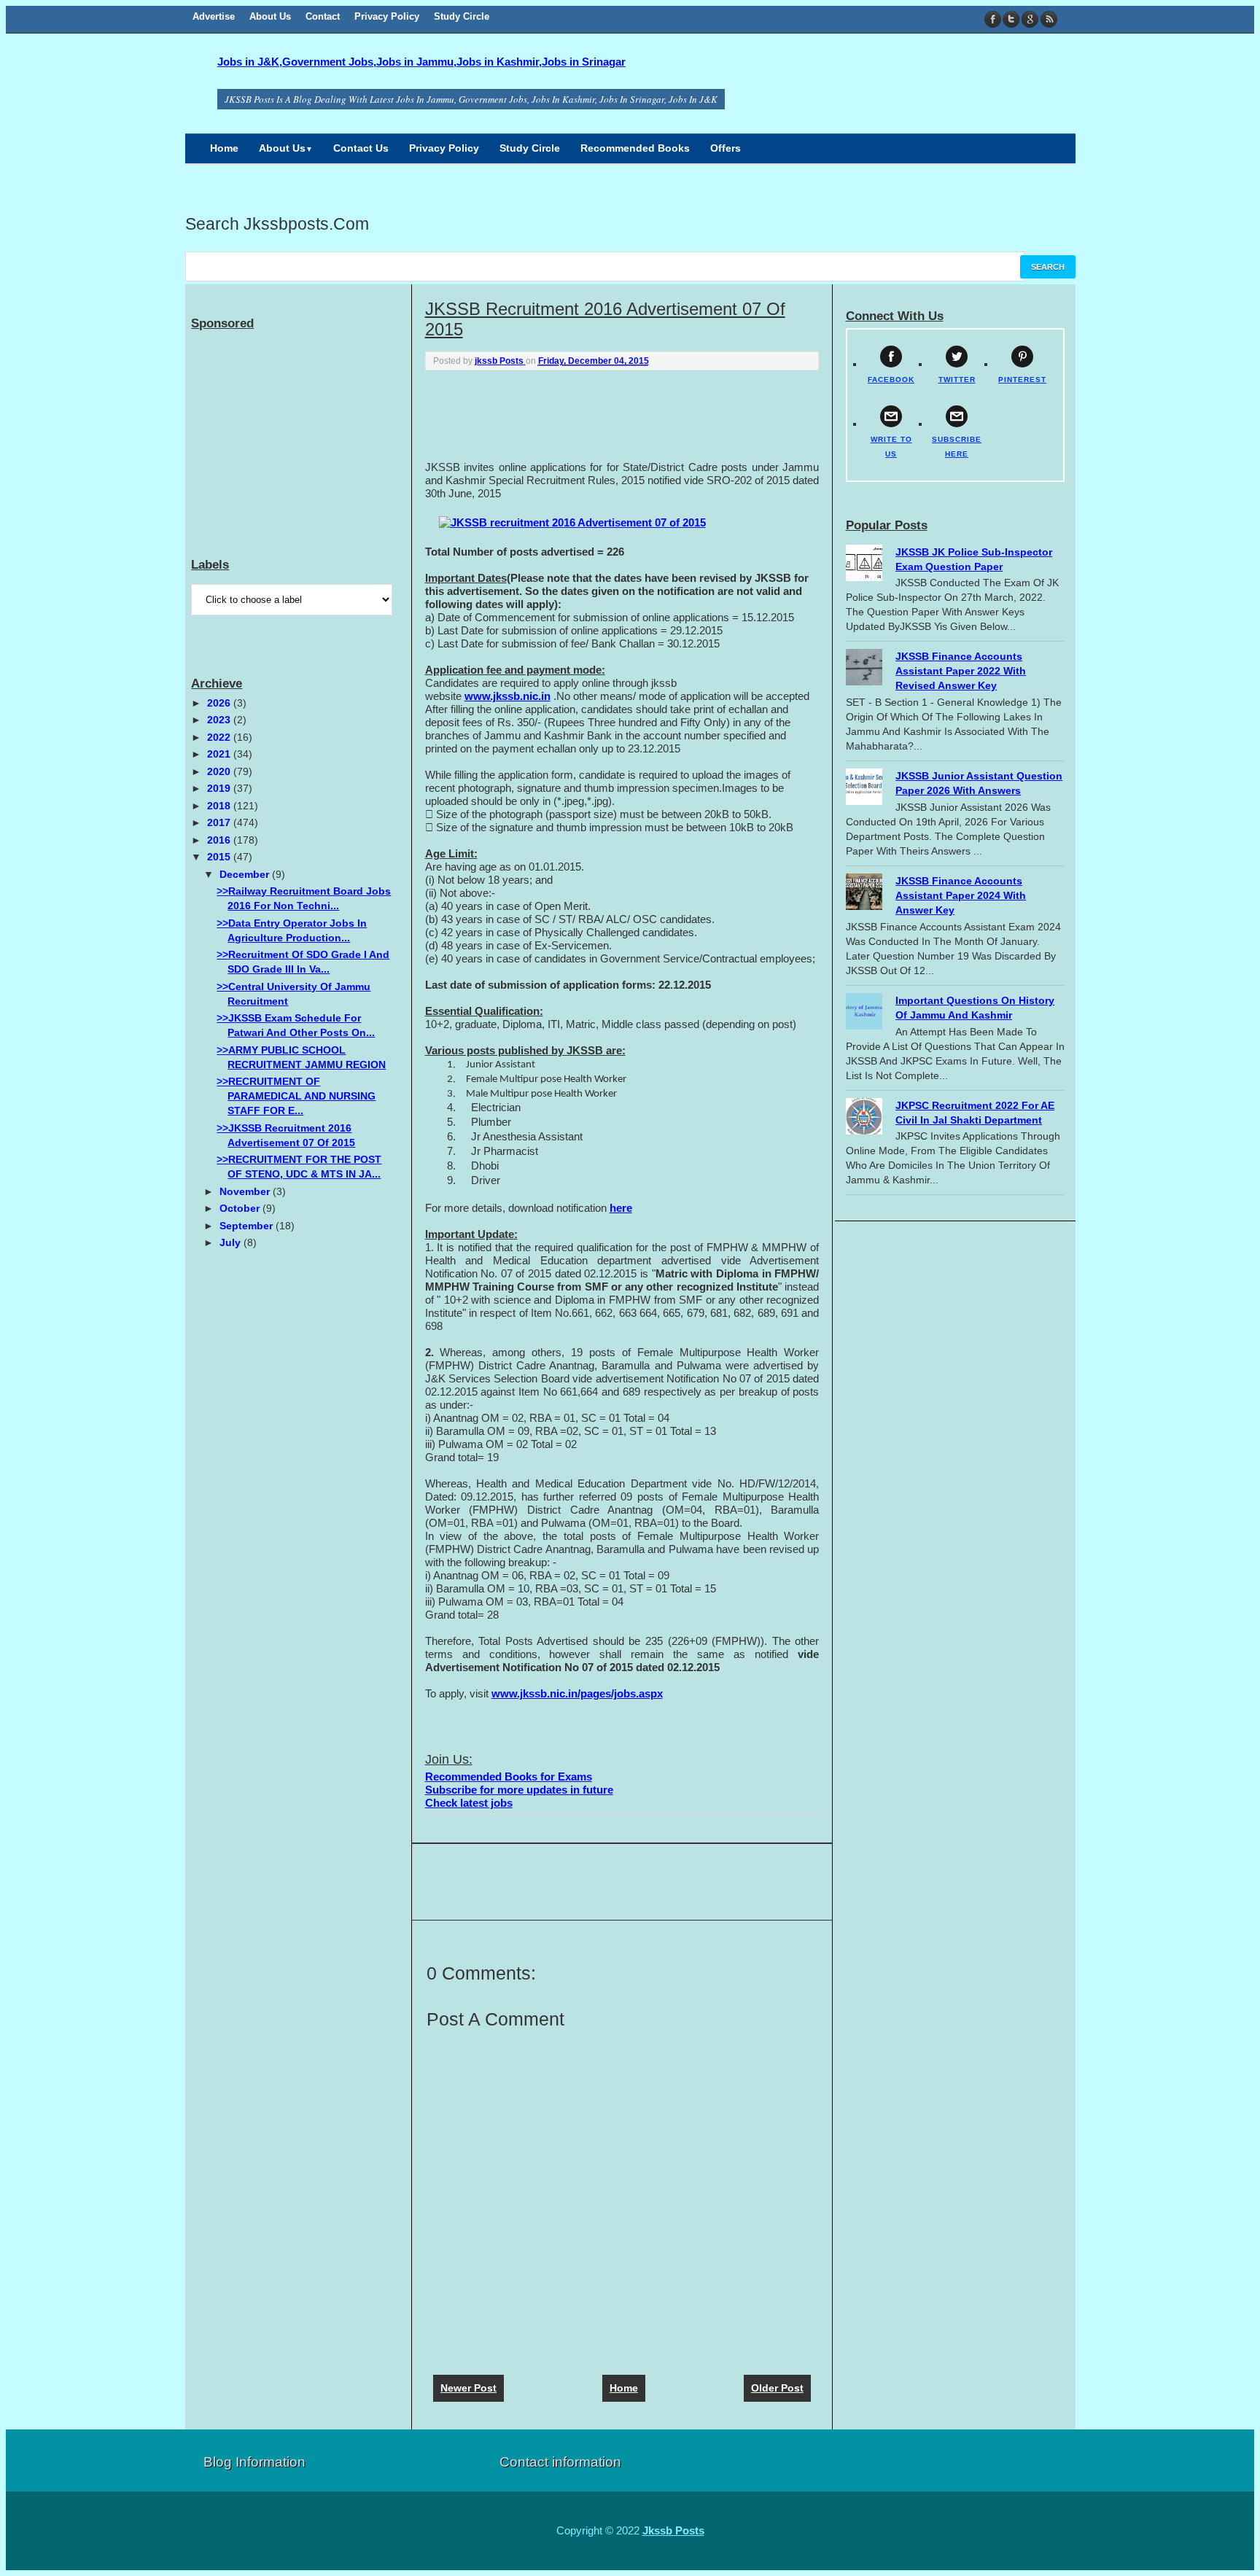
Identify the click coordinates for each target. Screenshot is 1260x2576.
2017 (220, 822)
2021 (220, 754)
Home (224, 148)
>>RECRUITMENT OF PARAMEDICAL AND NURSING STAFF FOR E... (296, 1096)
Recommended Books (635, 148)
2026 (220, 703)
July (232, 1242)
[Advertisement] (622, 414)
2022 (220, 737)
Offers (726, 148)
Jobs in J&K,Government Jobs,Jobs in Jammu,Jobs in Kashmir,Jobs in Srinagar (421, 62)
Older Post (777, 2388)
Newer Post (468, 2388)
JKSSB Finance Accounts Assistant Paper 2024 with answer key (961, 895)
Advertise (214, 16)
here (621, 1208)
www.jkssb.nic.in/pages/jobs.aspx (577, 1693)
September (248, 1226)
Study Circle (462, 16)
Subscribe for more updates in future (519, 1790)
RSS (1048, 19)
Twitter (1012, 19)
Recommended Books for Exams (509, 1777)
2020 (220, 771)
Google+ (1030, 19)
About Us (270, 16)
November (246, 1191)
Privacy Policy (387, 16)
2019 (220, 788)
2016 (220, 840)
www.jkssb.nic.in (507, 696)
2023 (220, 720)
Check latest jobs (469, 1803)
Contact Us (361, 148)
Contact (323, 16)
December (246, 874)
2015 (220, 857)
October (241, 1208)
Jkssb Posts (673, 2530)
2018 (220, 806)
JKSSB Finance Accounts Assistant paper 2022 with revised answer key (961, 671)
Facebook (993, 19)
